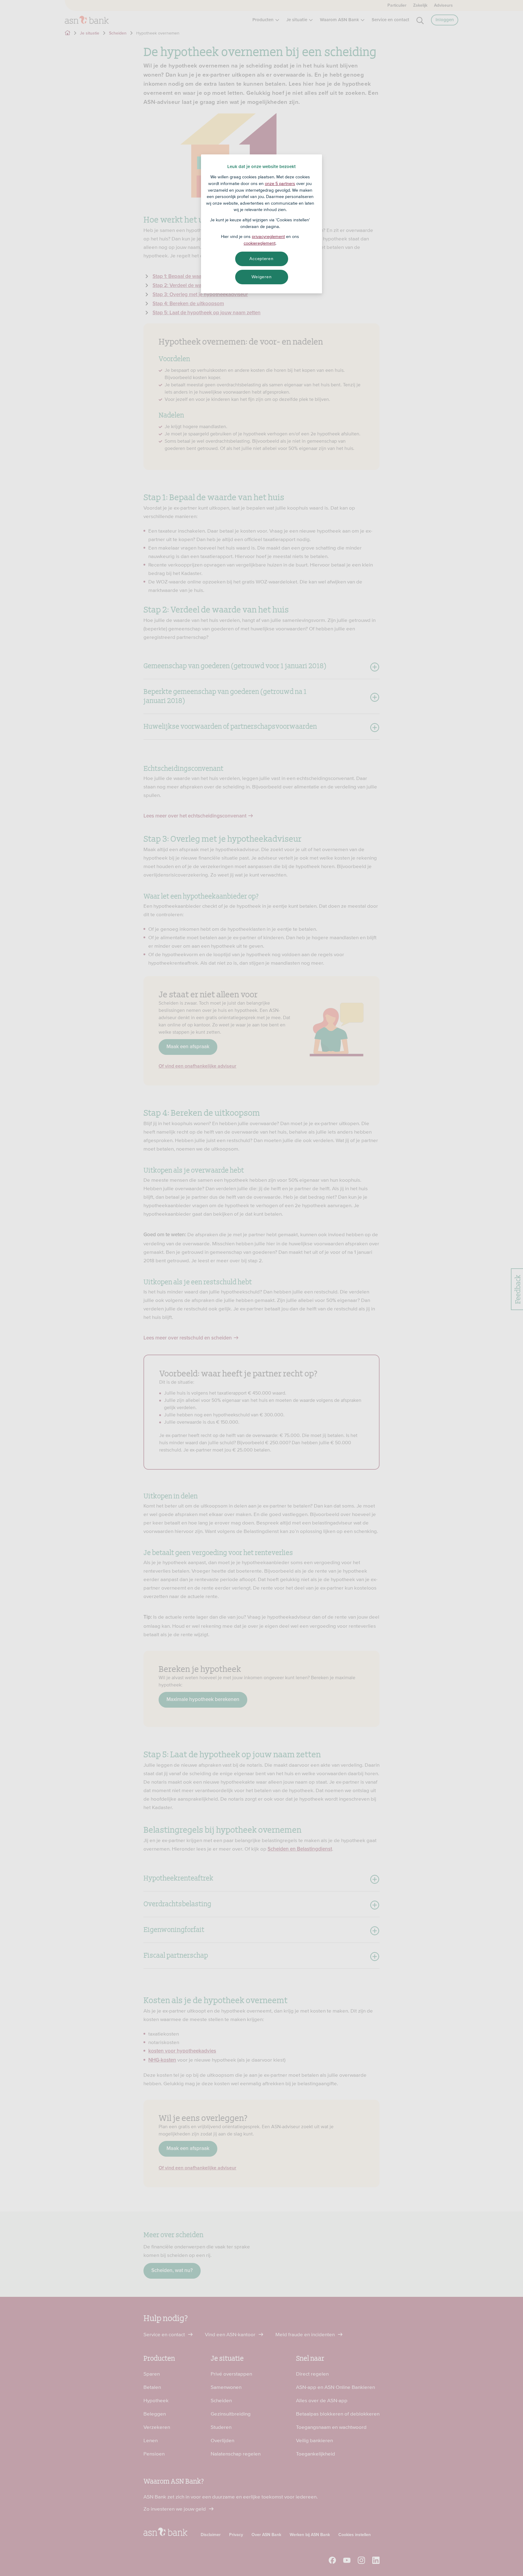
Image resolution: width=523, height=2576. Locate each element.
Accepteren (261, 259)
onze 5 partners (280, 183)
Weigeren (262, 277)
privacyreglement (268, 236)
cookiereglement (260, 243)
